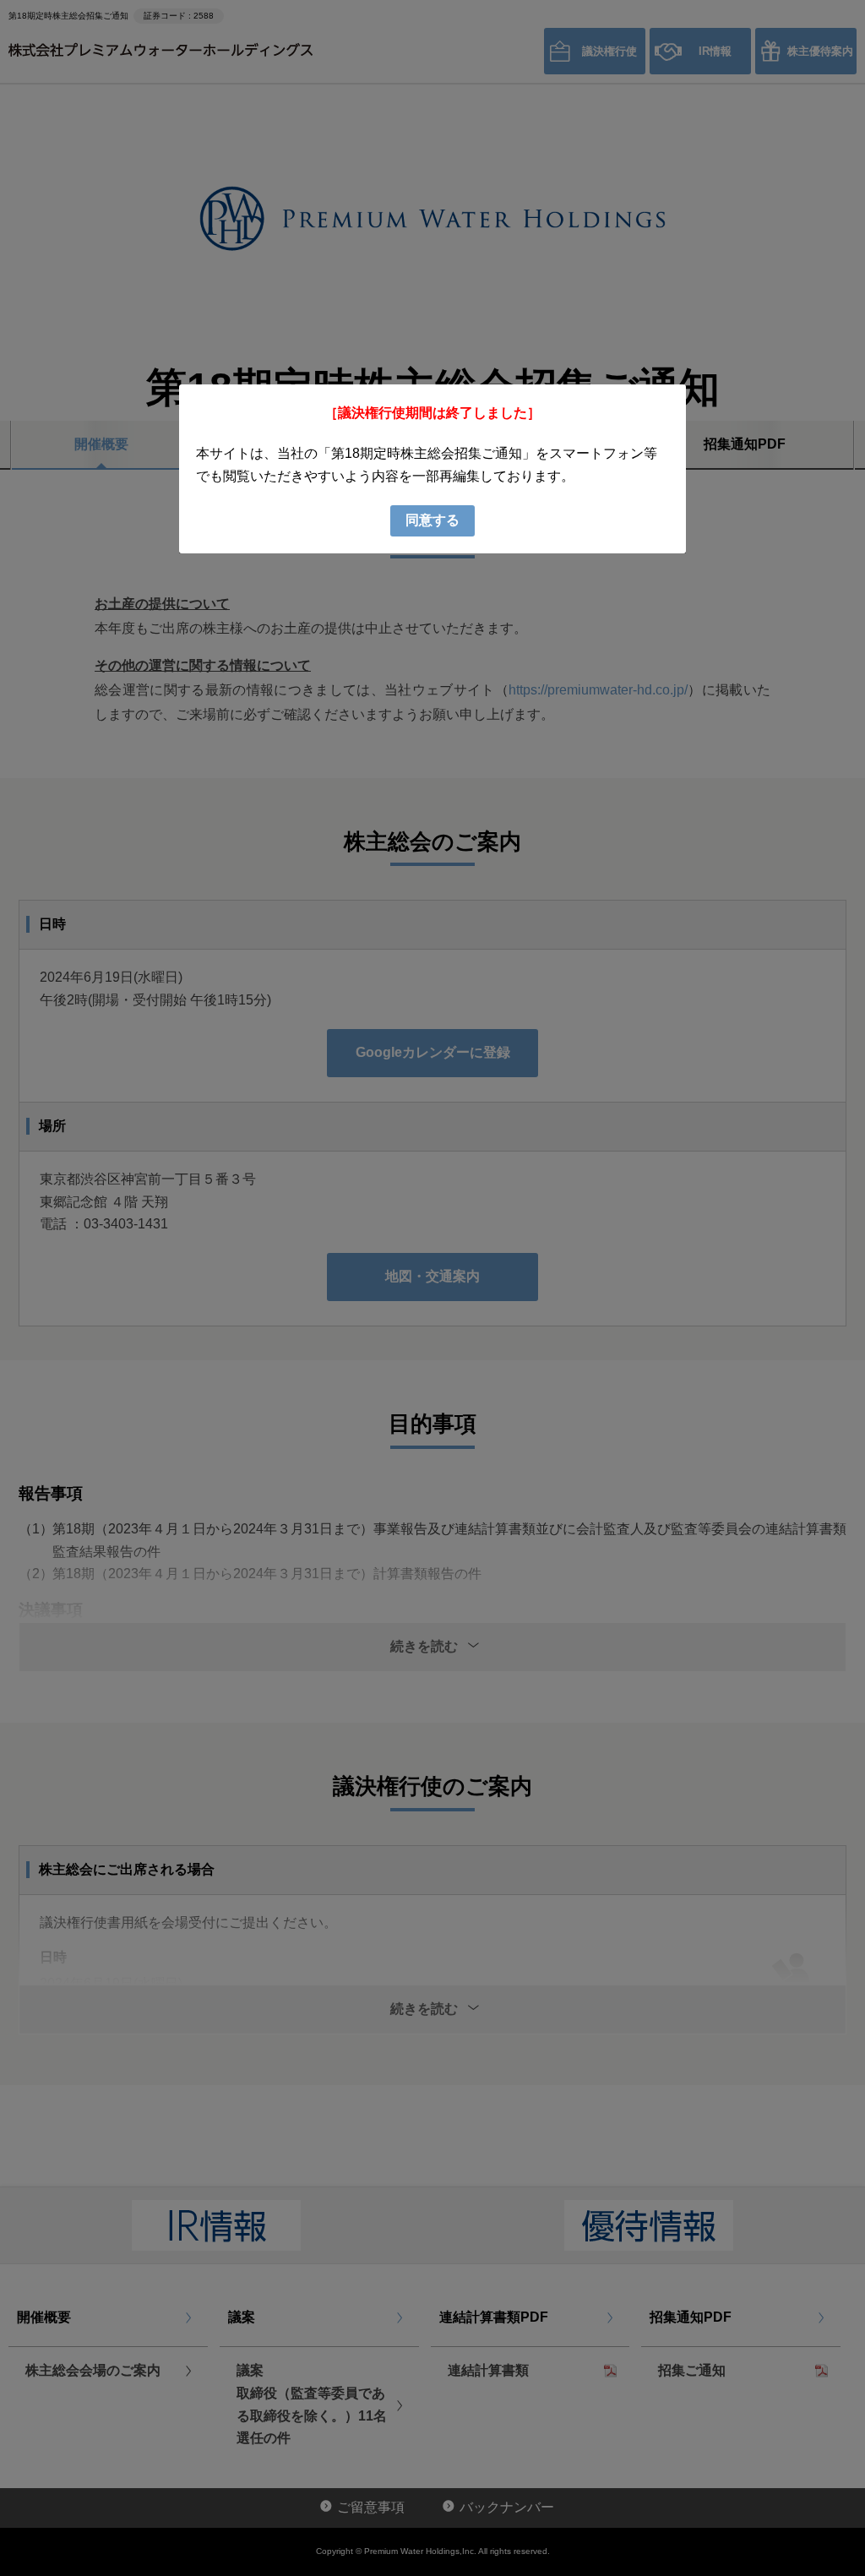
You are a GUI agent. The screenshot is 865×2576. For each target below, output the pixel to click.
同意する (432, 520)
